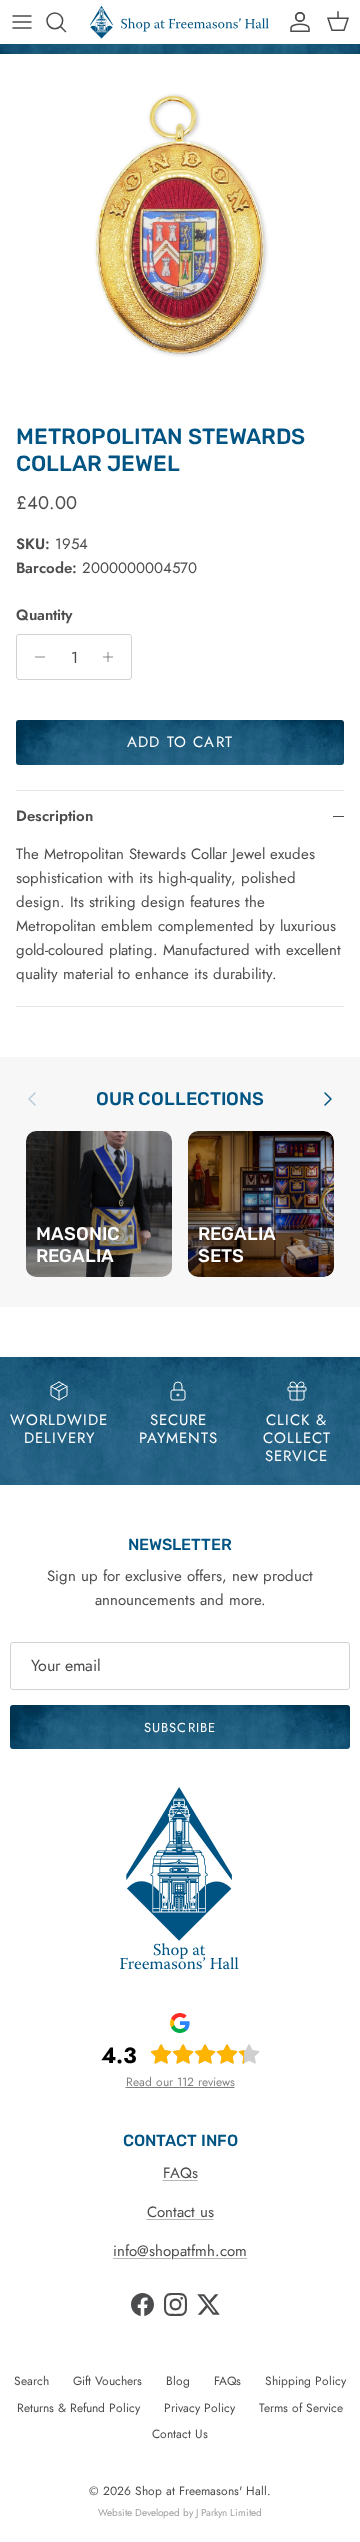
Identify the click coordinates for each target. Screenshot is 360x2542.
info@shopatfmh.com (180, 2251)
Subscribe (179, 1727)
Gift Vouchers (107, 2381)
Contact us (180, 2212)
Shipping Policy (305, 2381)
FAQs (180, 2173)
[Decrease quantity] (34, 657)
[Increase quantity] (113, 657)
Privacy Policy (199, 2408)
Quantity (44, 615)
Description (54, 816)
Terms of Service (301, 2408)
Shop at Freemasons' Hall (201, 2491)
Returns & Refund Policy (78, 2408)
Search (31, 2381)
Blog (178, 2381)
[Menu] (22, 22)
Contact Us (180, 2434)
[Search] (66, 22)
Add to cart (180, 742)
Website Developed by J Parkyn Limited (180, 2512)
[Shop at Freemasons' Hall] (180, 22)
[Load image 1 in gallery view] (180, 234)
